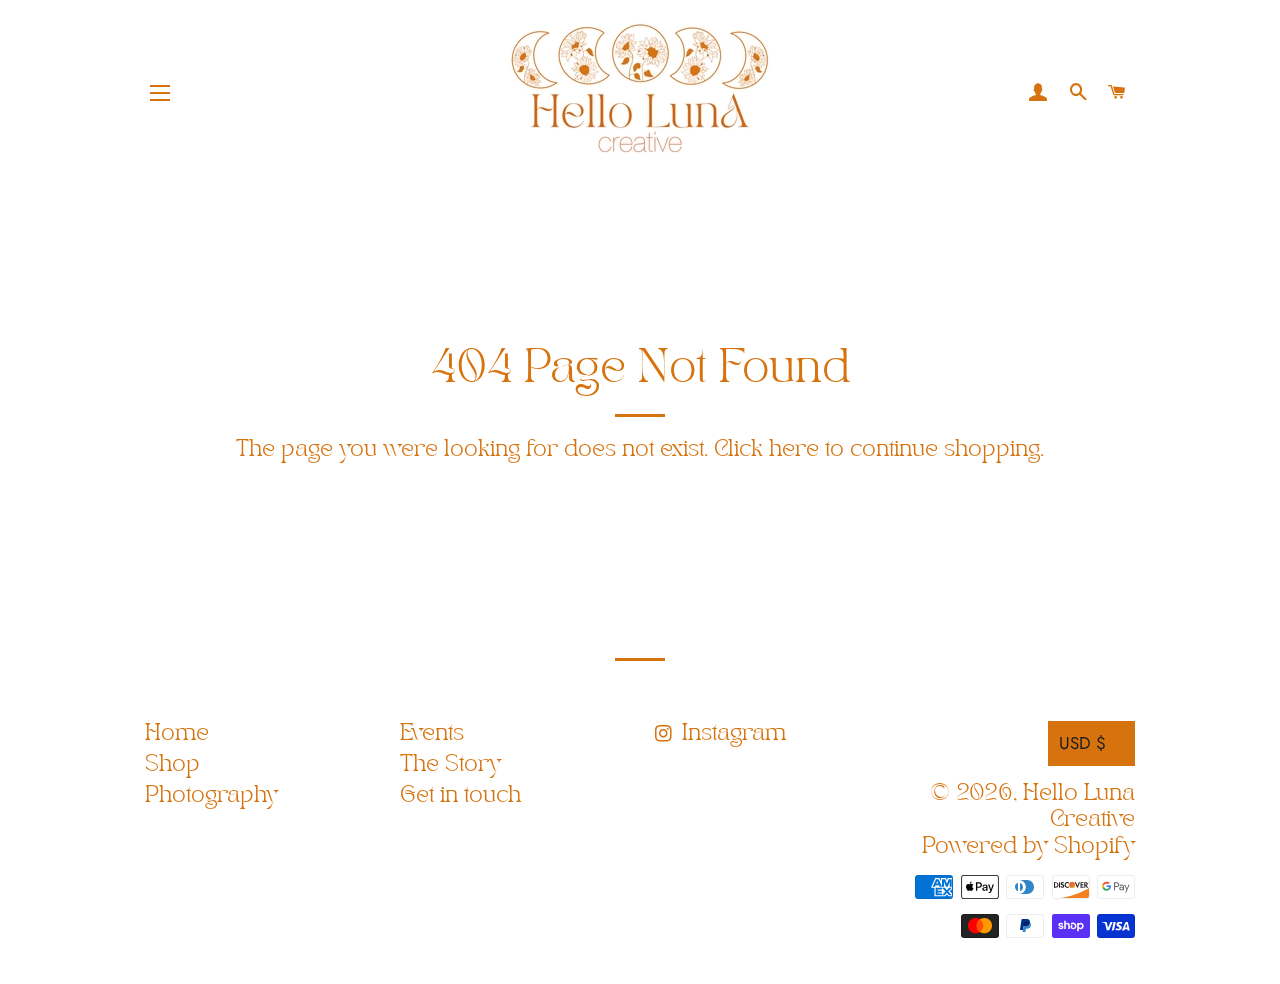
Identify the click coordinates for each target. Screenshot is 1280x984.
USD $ (1082, 743)
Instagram (731, 733)
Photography (211, 795)
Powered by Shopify (1028, 846)
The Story (450, 764)
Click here (766, 449)
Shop (172, 764)
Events (432, 733)
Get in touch (460, 795)
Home (177, 733)
